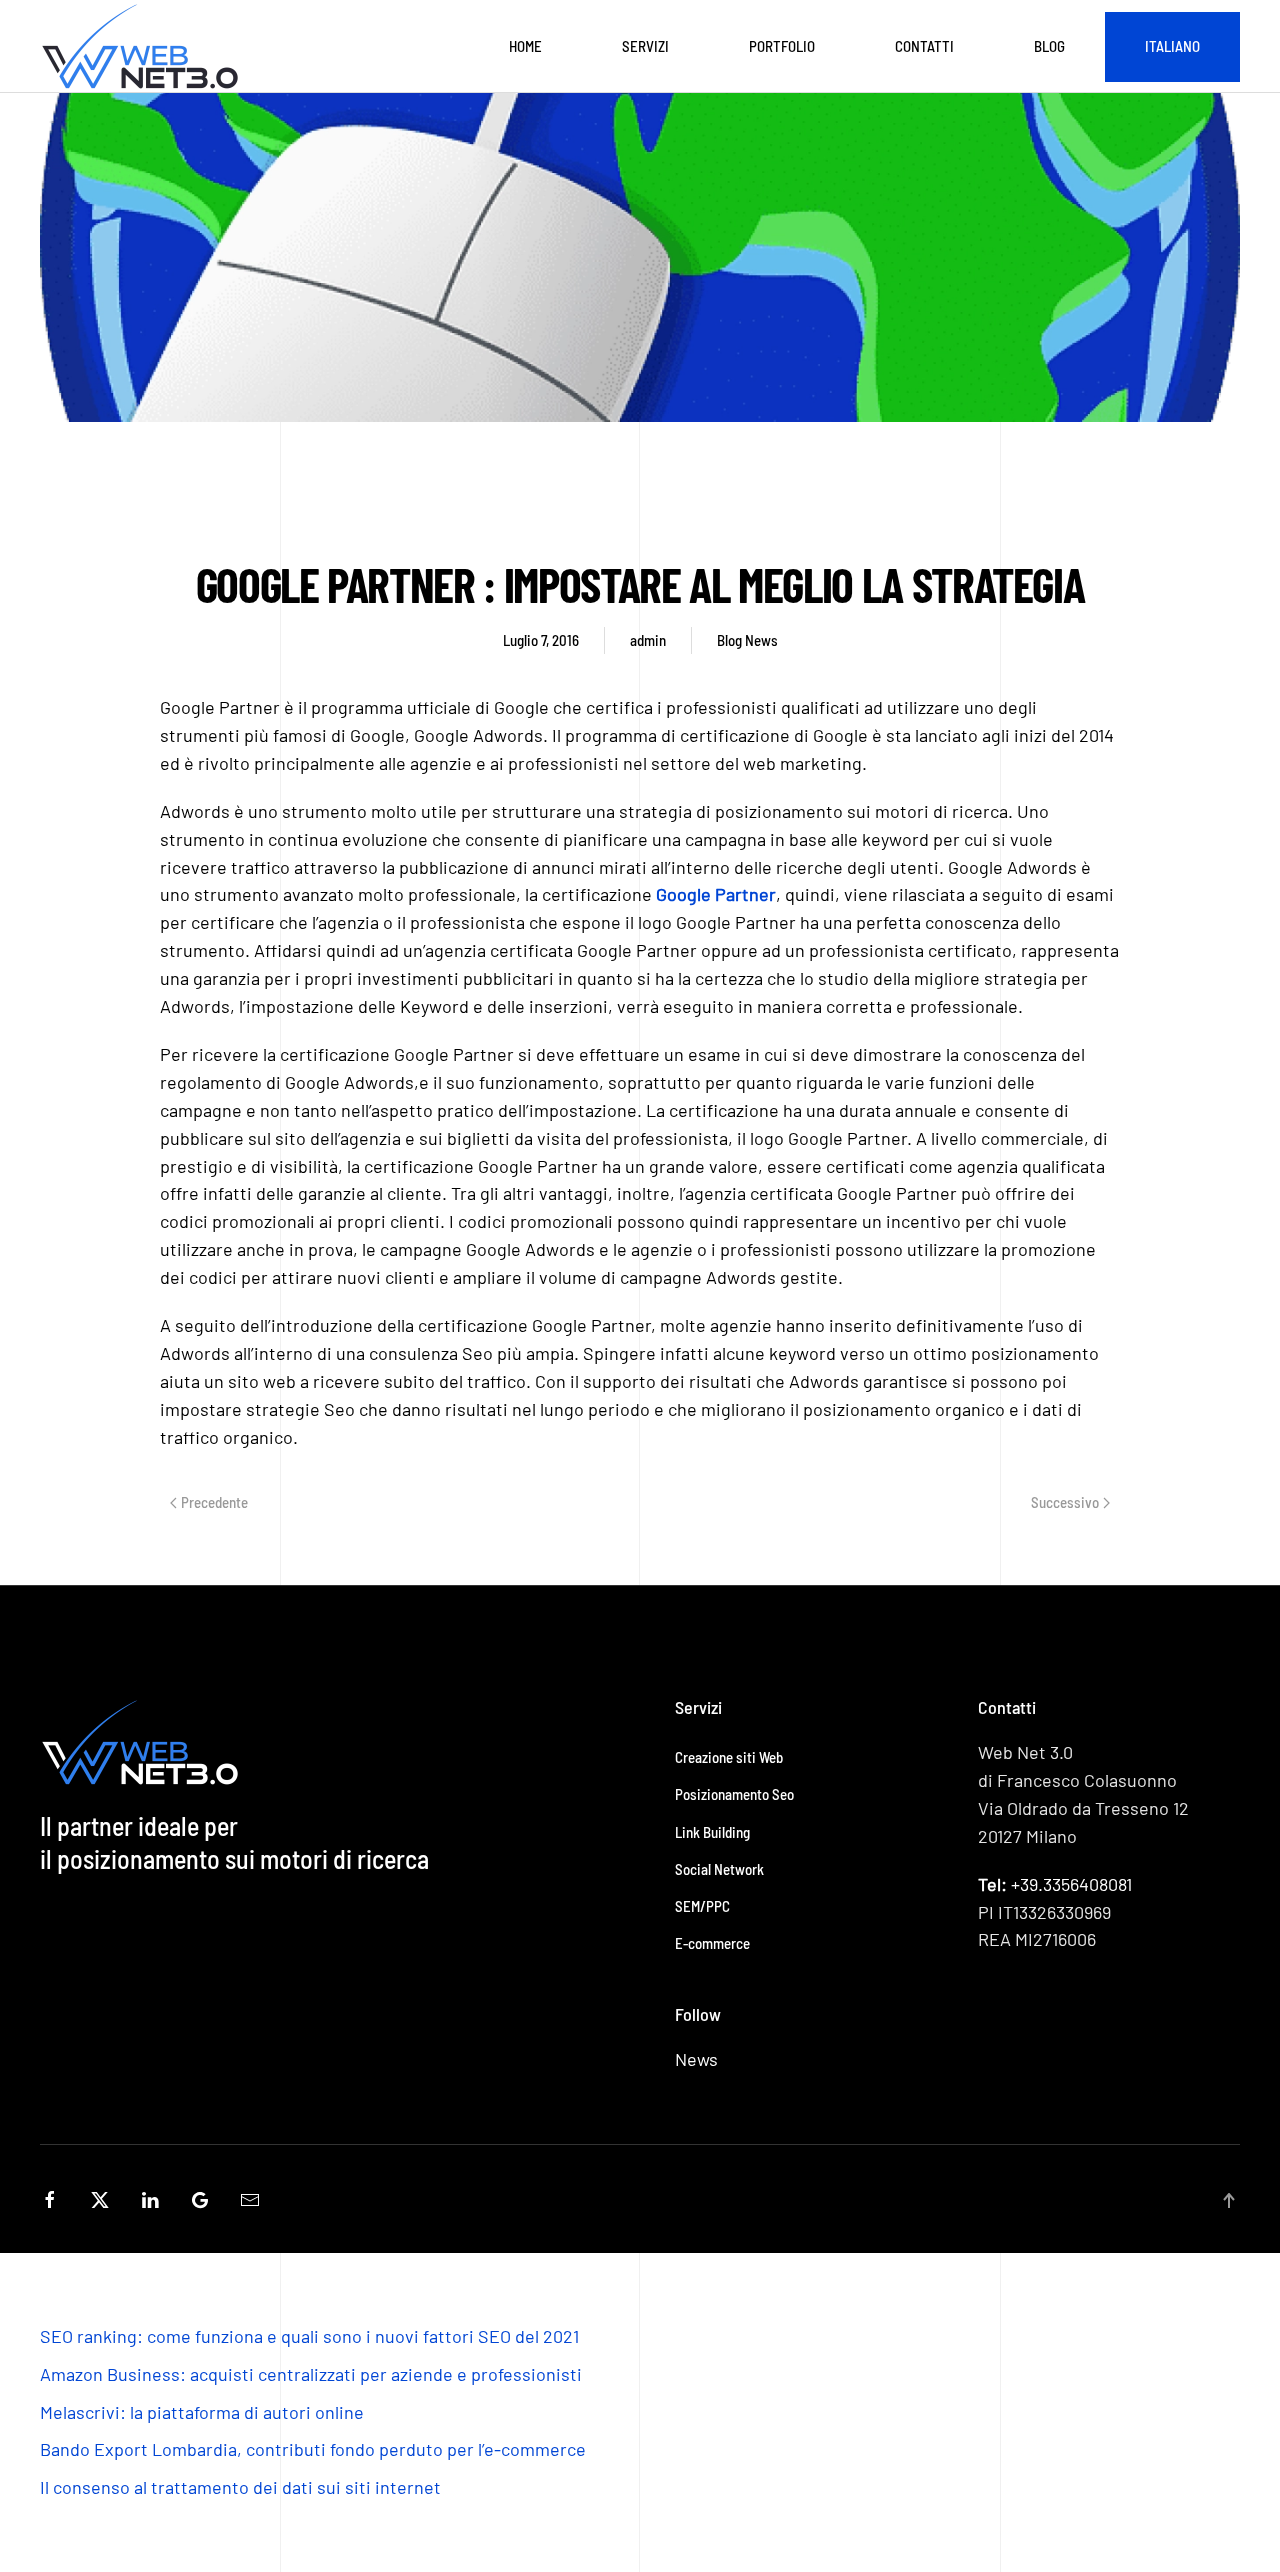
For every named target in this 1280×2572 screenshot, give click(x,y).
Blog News (747, 640)
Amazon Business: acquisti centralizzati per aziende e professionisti (311, 2374)
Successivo (1065, 1502)
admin (648, 640)
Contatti (924, 46)
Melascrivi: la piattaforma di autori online (202, 2412)
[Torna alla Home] (144, 46)
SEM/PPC (702, 1906)
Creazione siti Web (729, 1757)
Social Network (719, 1869)
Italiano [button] (1172, 46)
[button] (1229, 2200)
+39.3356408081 (1055, 1884)
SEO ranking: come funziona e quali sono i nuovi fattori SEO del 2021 (309, 2336)
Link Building (712, 1832)
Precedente (214, 1502)
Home (525, 46)
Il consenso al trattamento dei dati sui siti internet (240, 2487)
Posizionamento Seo (734, 1794)
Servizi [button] (645, 46)
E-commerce (712, 1943)
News (696, 2059)
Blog (1049, 46)
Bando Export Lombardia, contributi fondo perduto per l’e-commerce (313, 2449)
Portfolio (782, 46)
